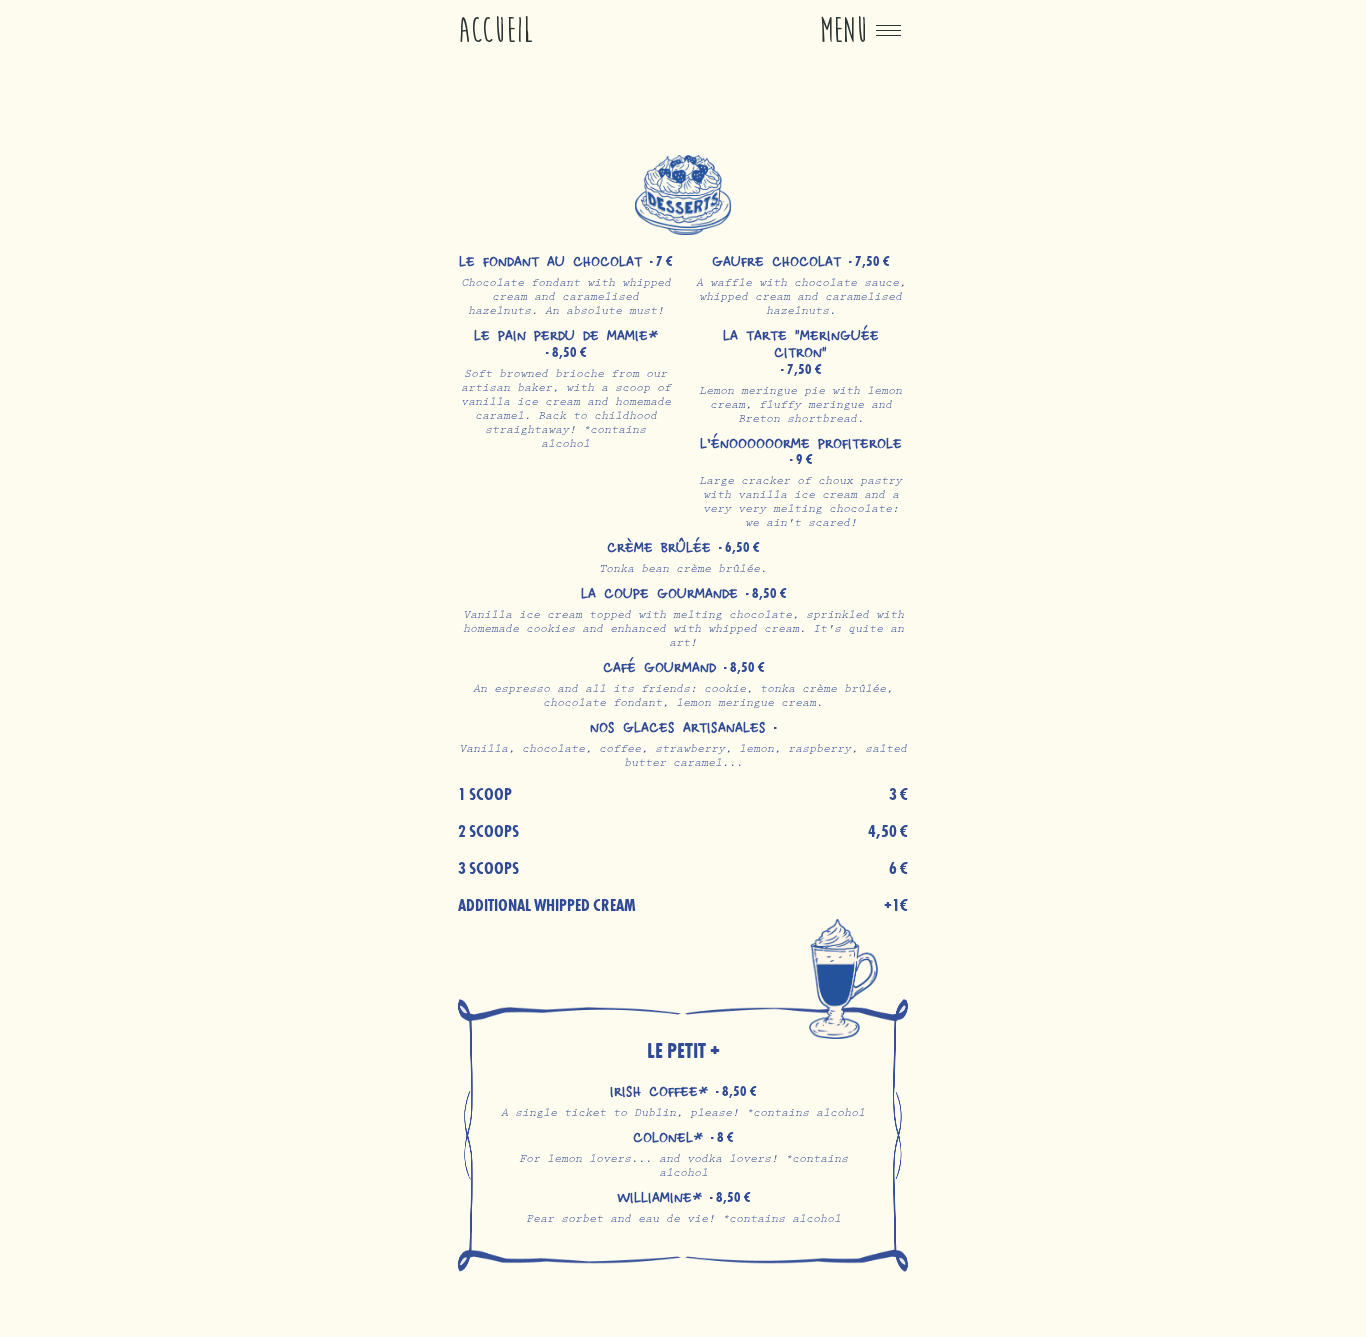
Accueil (496, 30)
